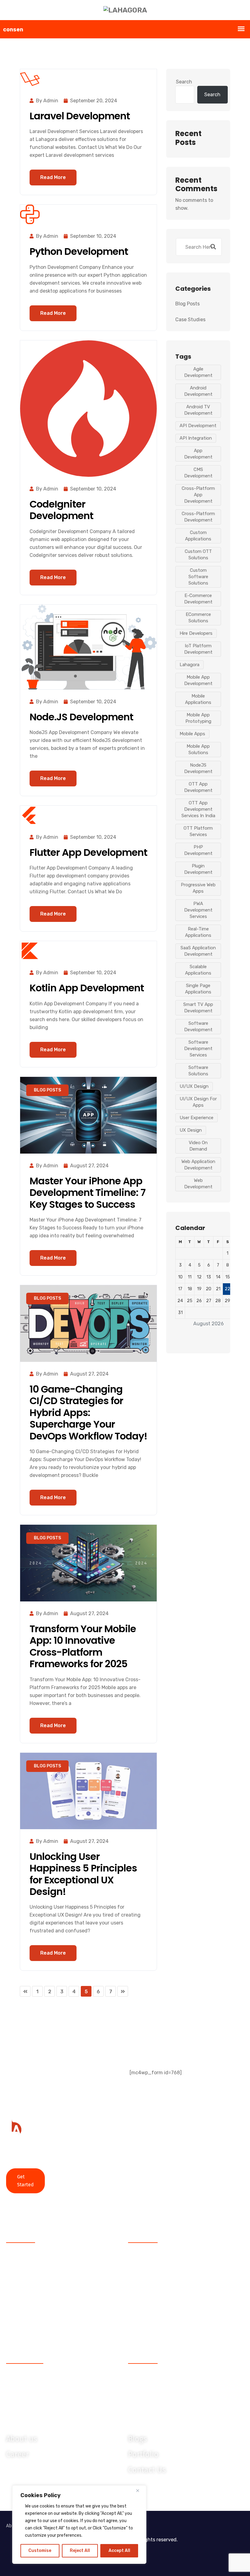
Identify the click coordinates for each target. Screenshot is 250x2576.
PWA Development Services (198, 910)
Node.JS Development (81, 717)
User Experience (196, 1118)
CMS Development (198, 473)
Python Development (79, 251)
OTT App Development (198, 787)
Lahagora (189, 665)
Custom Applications (198, 536)
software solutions (198, 1071)
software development (198, 1026)
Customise (40, 2551)
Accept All (119, 2551)
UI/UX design (194, 1086)
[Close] (140, 2490)
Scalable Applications (198, 970)
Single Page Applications (198, 989)
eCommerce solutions (198, 618)
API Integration (196, 438)
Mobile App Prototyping (198, 718)
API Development (198, 426)
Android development (198, 391)
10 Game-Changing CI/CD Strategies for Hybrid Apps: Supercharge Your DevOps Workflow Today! (88, 1413)
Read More (53, 177)
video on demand (198, 1146)
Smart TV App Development (198, 1008)
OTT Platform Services (198, 831)
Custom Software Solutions (198, 577)
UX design (191, 1130)
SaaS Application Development (198, 951)
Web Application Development (198, 1165)
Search (184, 82)
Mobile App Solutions (198, 749)
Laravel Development (80, 116)
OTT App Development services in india (198, 809)
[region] (79, 2525)
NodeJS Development (198, 768)
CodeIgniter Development (61, 510)
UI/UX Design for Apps (198, 1102)
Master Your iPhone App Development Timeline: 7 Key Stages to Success (87, 1193)
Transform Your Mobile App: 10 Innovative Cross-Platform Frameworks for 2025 (83, 1646)
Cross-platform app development (198, 495)
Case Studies (190, 320)
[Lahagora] (125, 10)
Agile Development (198, 372)
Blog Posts (47, 1090)
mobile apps (192, 734)
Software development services (198, 1049)
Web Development (198, 1184)
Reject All (80, 2551)
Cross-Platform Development (198, 517)
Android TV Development (198, 410)
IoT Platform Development (198, 649)
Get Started (25, 2181)
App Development (198, 454)
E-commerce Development (198, 599)
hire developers (196, 633)
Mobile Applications (198, 699)
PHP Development (198, 850)
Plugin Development (198, 869)
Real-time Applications (198, 932)
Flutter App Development (88, 852)
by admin (47, 101)
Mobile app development (198, 680)
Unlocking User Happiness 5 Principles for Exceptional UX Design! (83, 1874)
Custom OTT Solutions (198, 555)
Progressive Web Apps (198, 888)
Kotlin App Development (87, 988)
